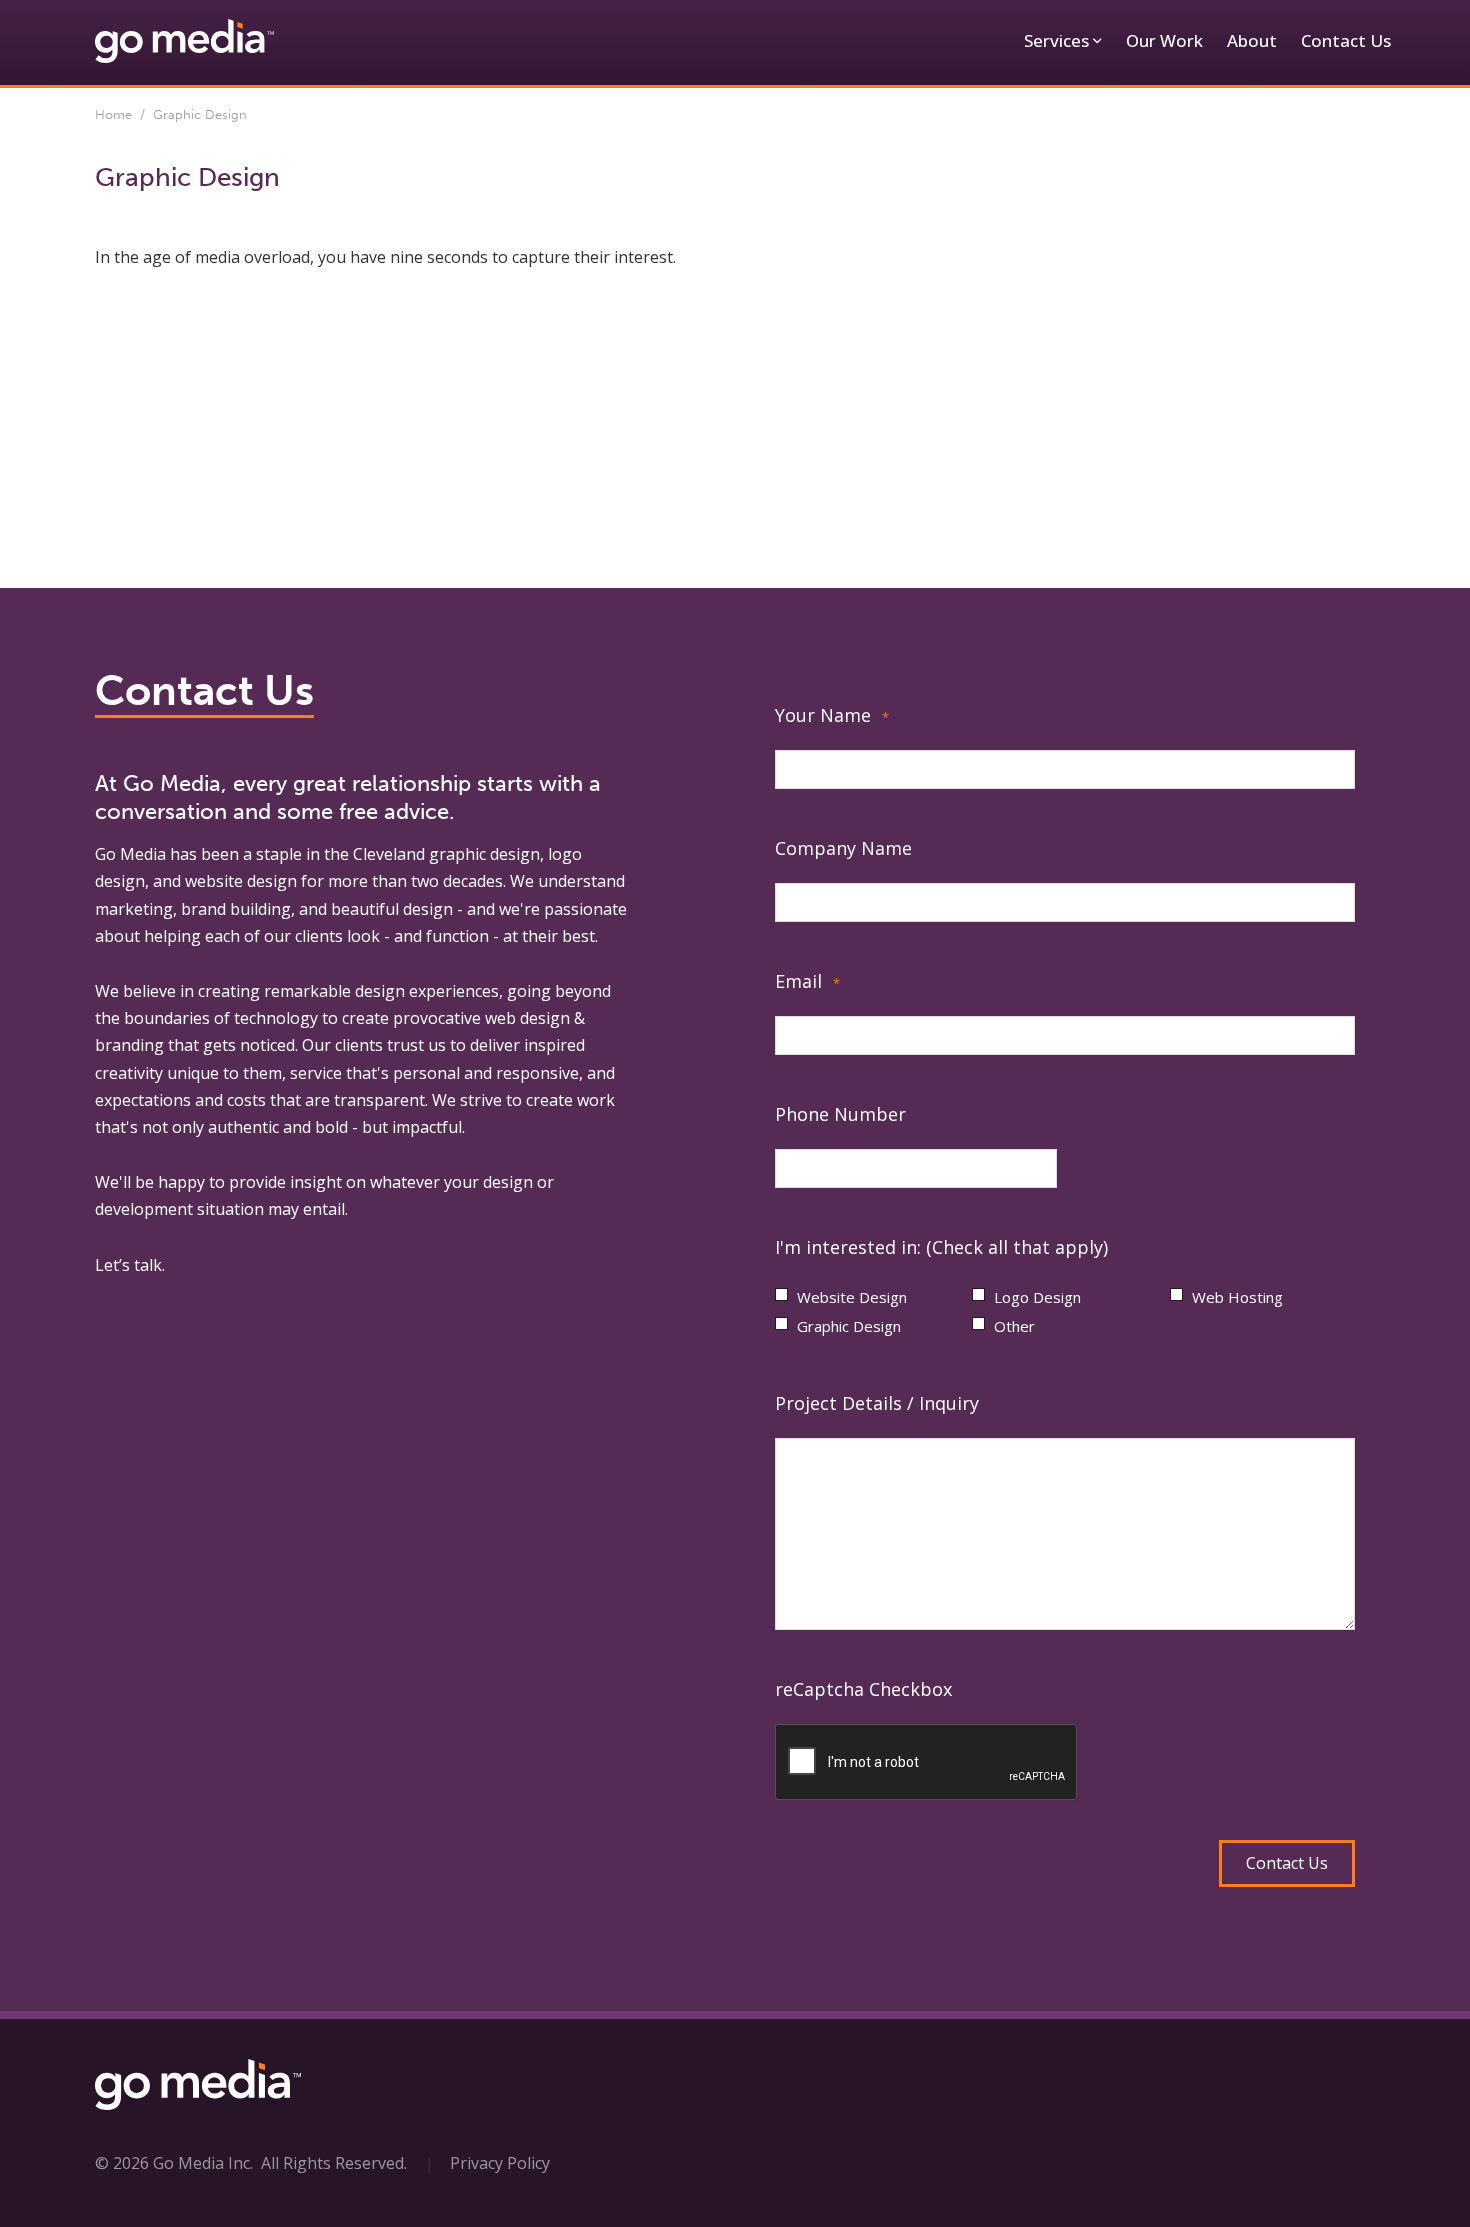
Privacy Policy (500, 2163)
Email (807, 981)
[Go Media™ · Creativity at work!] (184, 40)
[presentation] (927, 1763)
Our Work (1164, 40)
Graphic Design (849, 1326)
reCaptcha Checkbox (863, 1689)
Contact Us (1346, 40)
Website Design (852, 1297)
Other (1014, 1326)
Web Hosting (1237, 1297)
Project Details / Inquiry (877, 1403)
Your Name (832, 715)
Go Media (130, 854)
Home (113, 114)
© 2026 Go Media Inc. (174, 2163)
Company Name (843, 848)
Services (1056, 40)
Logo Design (1037, 1297)
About (1252, 40)
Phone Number (840, 1114)
